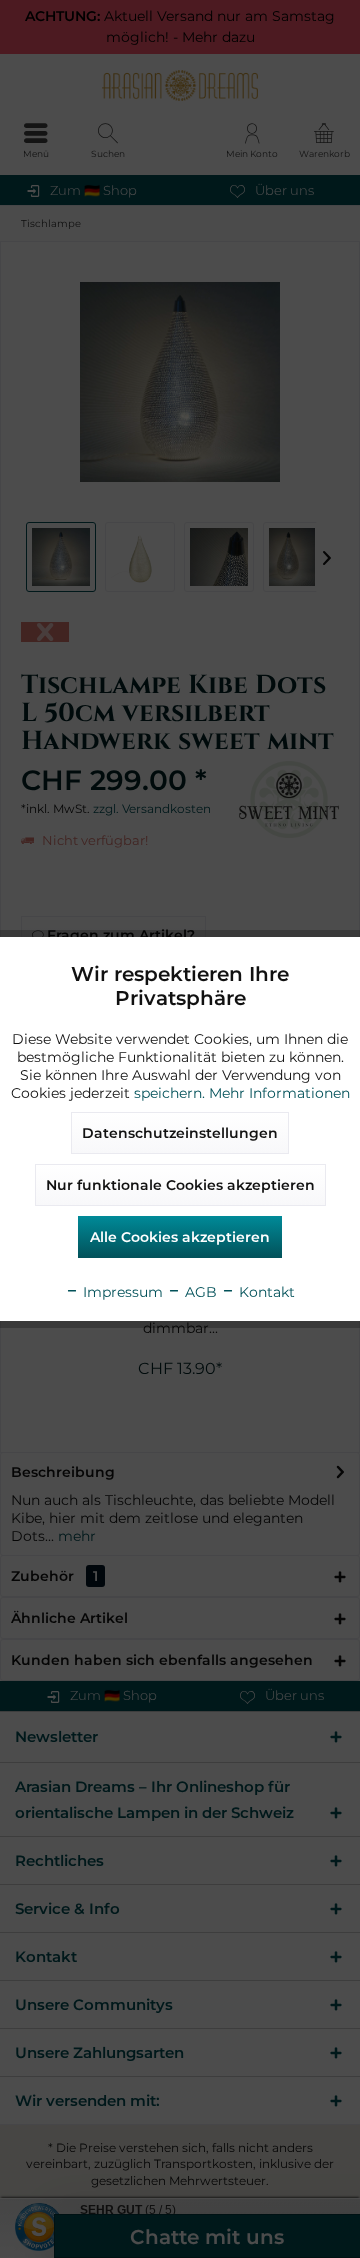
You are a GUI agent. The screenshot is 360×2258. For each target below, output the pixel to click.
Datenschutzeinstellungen (180, 1133)
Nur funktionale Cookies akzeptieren (180, 1185)
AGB (199, 1292)
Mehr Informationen (279, 1093)
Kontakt (265, 1292)
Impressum (121, 1292)
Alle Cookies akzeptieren (180, 1237)
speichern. (171, 1093)
